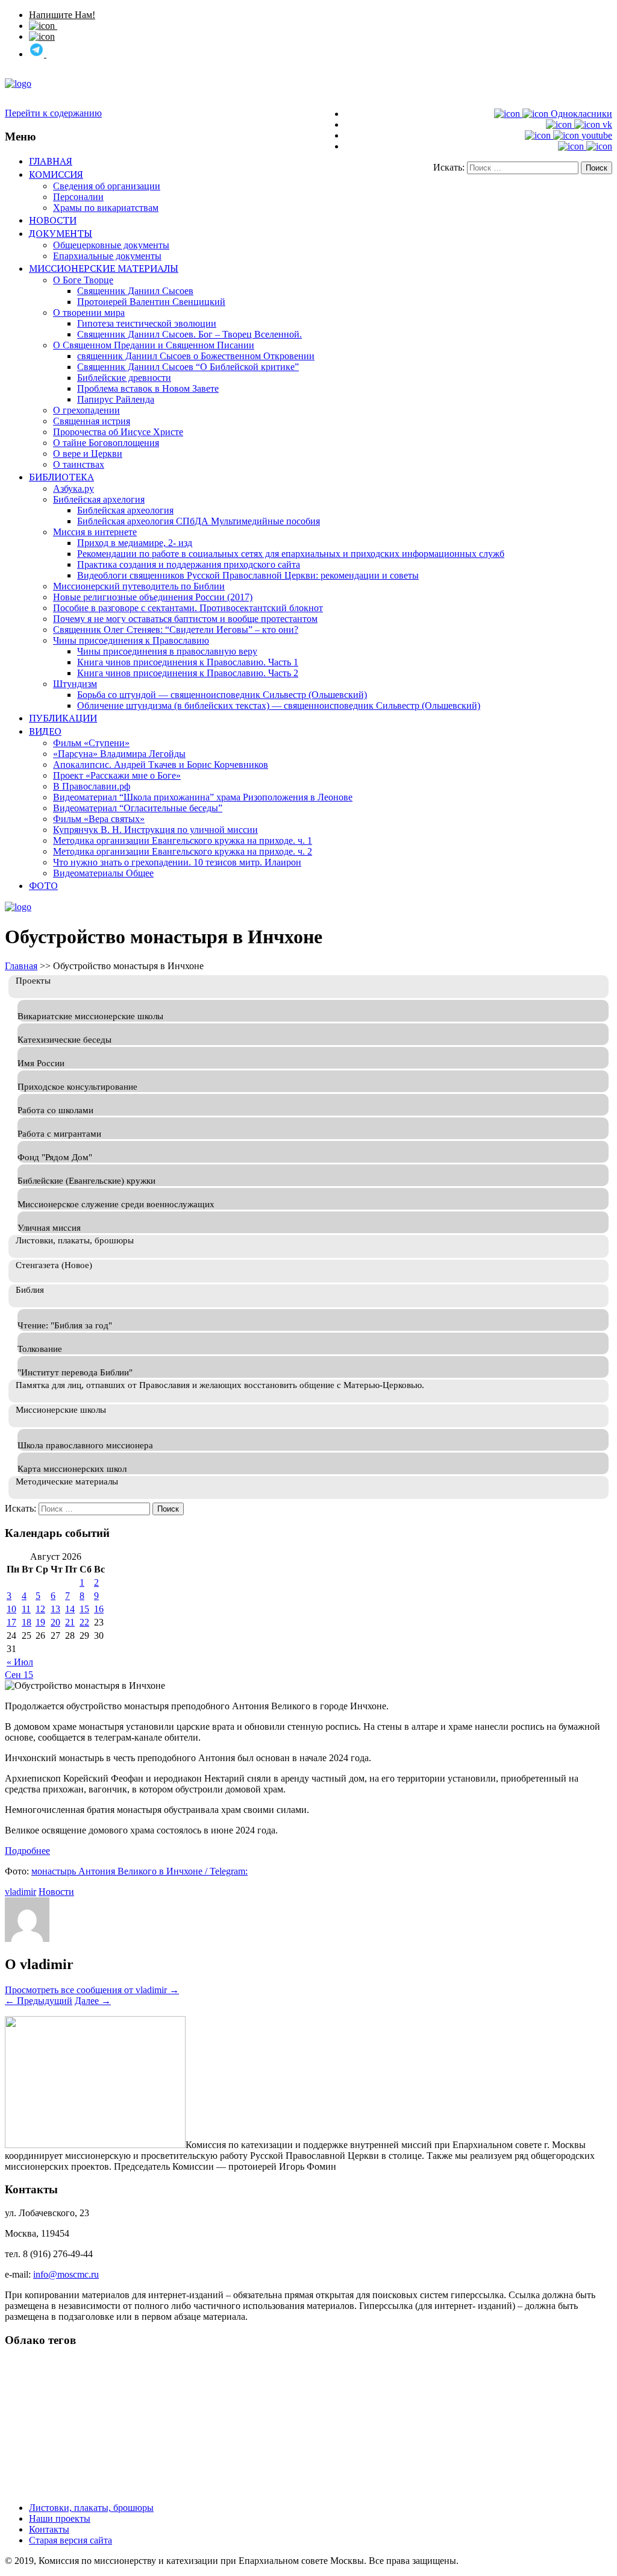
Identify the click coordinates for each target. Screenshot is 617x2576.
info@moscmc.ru (66, 2274)
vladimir (20, 1892)
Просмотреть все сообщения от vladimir (92, 1990)
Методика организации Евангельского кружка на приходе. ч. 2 (183, 851)
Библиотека (61, 477)
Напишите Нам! (62, 15)
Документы (61, 233)
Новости (53, 220)
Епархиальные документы (107, 256)
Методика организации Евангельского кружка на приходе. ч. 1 (183, 840)
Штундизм (75, 684)
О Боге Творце (83, 280)
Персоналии (78, 197)
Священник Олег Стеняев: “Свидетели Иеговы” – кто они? (176, 630)
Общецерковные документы (111, 245)
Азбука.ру (74, 488)
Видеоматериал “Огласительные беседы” (138, 808)
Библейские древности (124, 378)
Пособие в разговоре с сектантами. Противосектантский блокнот (188, 608)
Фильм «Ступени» (91, 743)
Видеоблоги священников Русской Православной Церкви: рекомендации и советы (248, 575)
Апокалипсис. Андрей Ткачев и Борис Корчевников (161, 765)
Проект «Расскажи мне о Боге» (117, 775)
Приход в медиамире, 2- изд (135, 543)
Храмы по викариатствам (106, 208)
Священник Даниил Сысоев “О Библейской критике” (188, 367)
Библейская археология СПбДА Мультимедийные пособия (199, 521)
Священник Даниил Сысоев (135, 291)
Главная (51, 161)
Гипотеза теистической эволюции (147, 323)
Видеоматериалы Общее (103, 873)
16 (99, 1609)
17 (11, 1622)
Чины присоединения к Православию (131, 640)
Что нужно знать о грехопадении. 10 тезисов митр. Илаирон (177, 862)
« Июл (20, 1662)
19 (40, 1622)
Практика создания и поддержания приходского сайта (189, 564)
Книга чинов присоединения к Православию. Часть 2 (188, 673)
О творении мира (89, 313)
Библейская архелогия (99, 499)
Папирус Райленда (116, 399)
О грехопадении (86, 410)
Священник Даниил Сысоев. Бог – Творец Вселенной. (189, 334)
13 (55, 1609)
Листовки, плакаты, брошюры (91, 2508)
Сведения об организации (107, 186)
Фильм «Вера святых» (99, 819)
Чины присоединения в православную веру (167, 651)
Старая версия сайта (70, 2540)
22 (84, 1622)
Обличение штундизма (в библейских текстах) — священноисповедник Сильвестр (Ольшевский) (279, 705)
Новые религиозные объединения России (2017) (153, 597)
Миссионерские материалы (104, 268)
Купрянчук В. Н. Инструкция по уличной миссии (155, 830)
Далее (93, 2001)
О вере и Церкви (88, 454)
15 (84, 1609)
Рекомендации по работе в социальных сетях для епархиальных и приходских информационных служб (291, 554)
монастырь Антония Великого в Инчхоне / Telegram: (139, 1871)
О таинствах (79, 464)
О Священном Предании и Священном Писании (154, 345)
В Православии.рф (92, 786)
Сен (14, 1675)
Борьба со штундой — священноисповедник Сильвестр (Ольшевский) (222, 695)
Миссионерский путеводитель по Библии (139, 586)
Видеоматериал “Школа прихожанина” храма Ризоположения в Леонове (203, 797)
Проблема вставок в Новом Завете (148, 388)
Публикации (63, 718)
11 (26, 1609)
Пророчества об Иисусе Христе (118, 432)
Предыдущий (39, 2001)
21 (70, 1622)
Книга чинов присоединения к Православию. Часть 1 (188, 662)
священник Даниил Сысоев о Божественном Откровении (196, 356)
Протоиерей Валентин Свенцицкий (151, 302)
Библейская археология (125, 510)
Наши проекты (60, 2518)
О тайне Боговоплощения (106, 443)
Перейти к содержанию (53, 113)
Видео (45, 731)
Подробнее (27, 1851)
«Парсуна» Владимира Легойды (119, 754)
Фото (43, 885)
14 (70, 1609)
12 (40, 1609)
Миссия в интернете (95, 532)
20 (55, 1622)
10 (11, 1609)
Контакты (49, 2529)
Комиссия (56, 174)
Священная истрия (92, 421)
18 (27, 1622)
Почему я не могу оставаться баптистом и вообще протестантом (185, 619)
